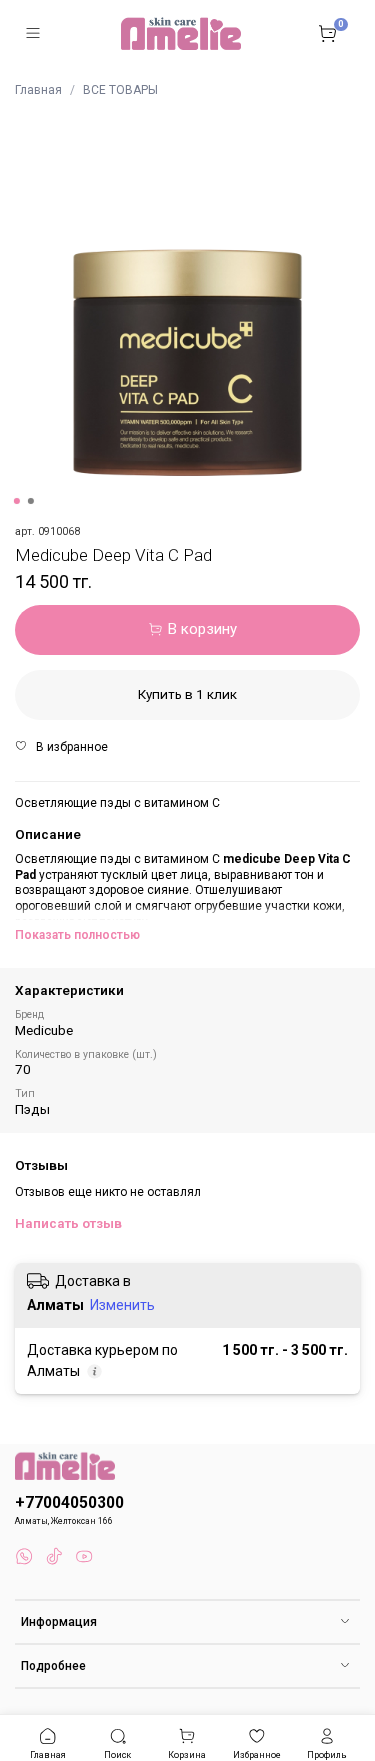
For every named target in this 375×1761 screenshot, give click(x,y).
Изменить (122, 1305)
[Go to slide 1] (16, 501)
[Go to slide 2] (30, 501)
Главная (38, 90)
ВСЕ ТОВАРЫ (120, 90)
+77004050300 (69, 1503)
